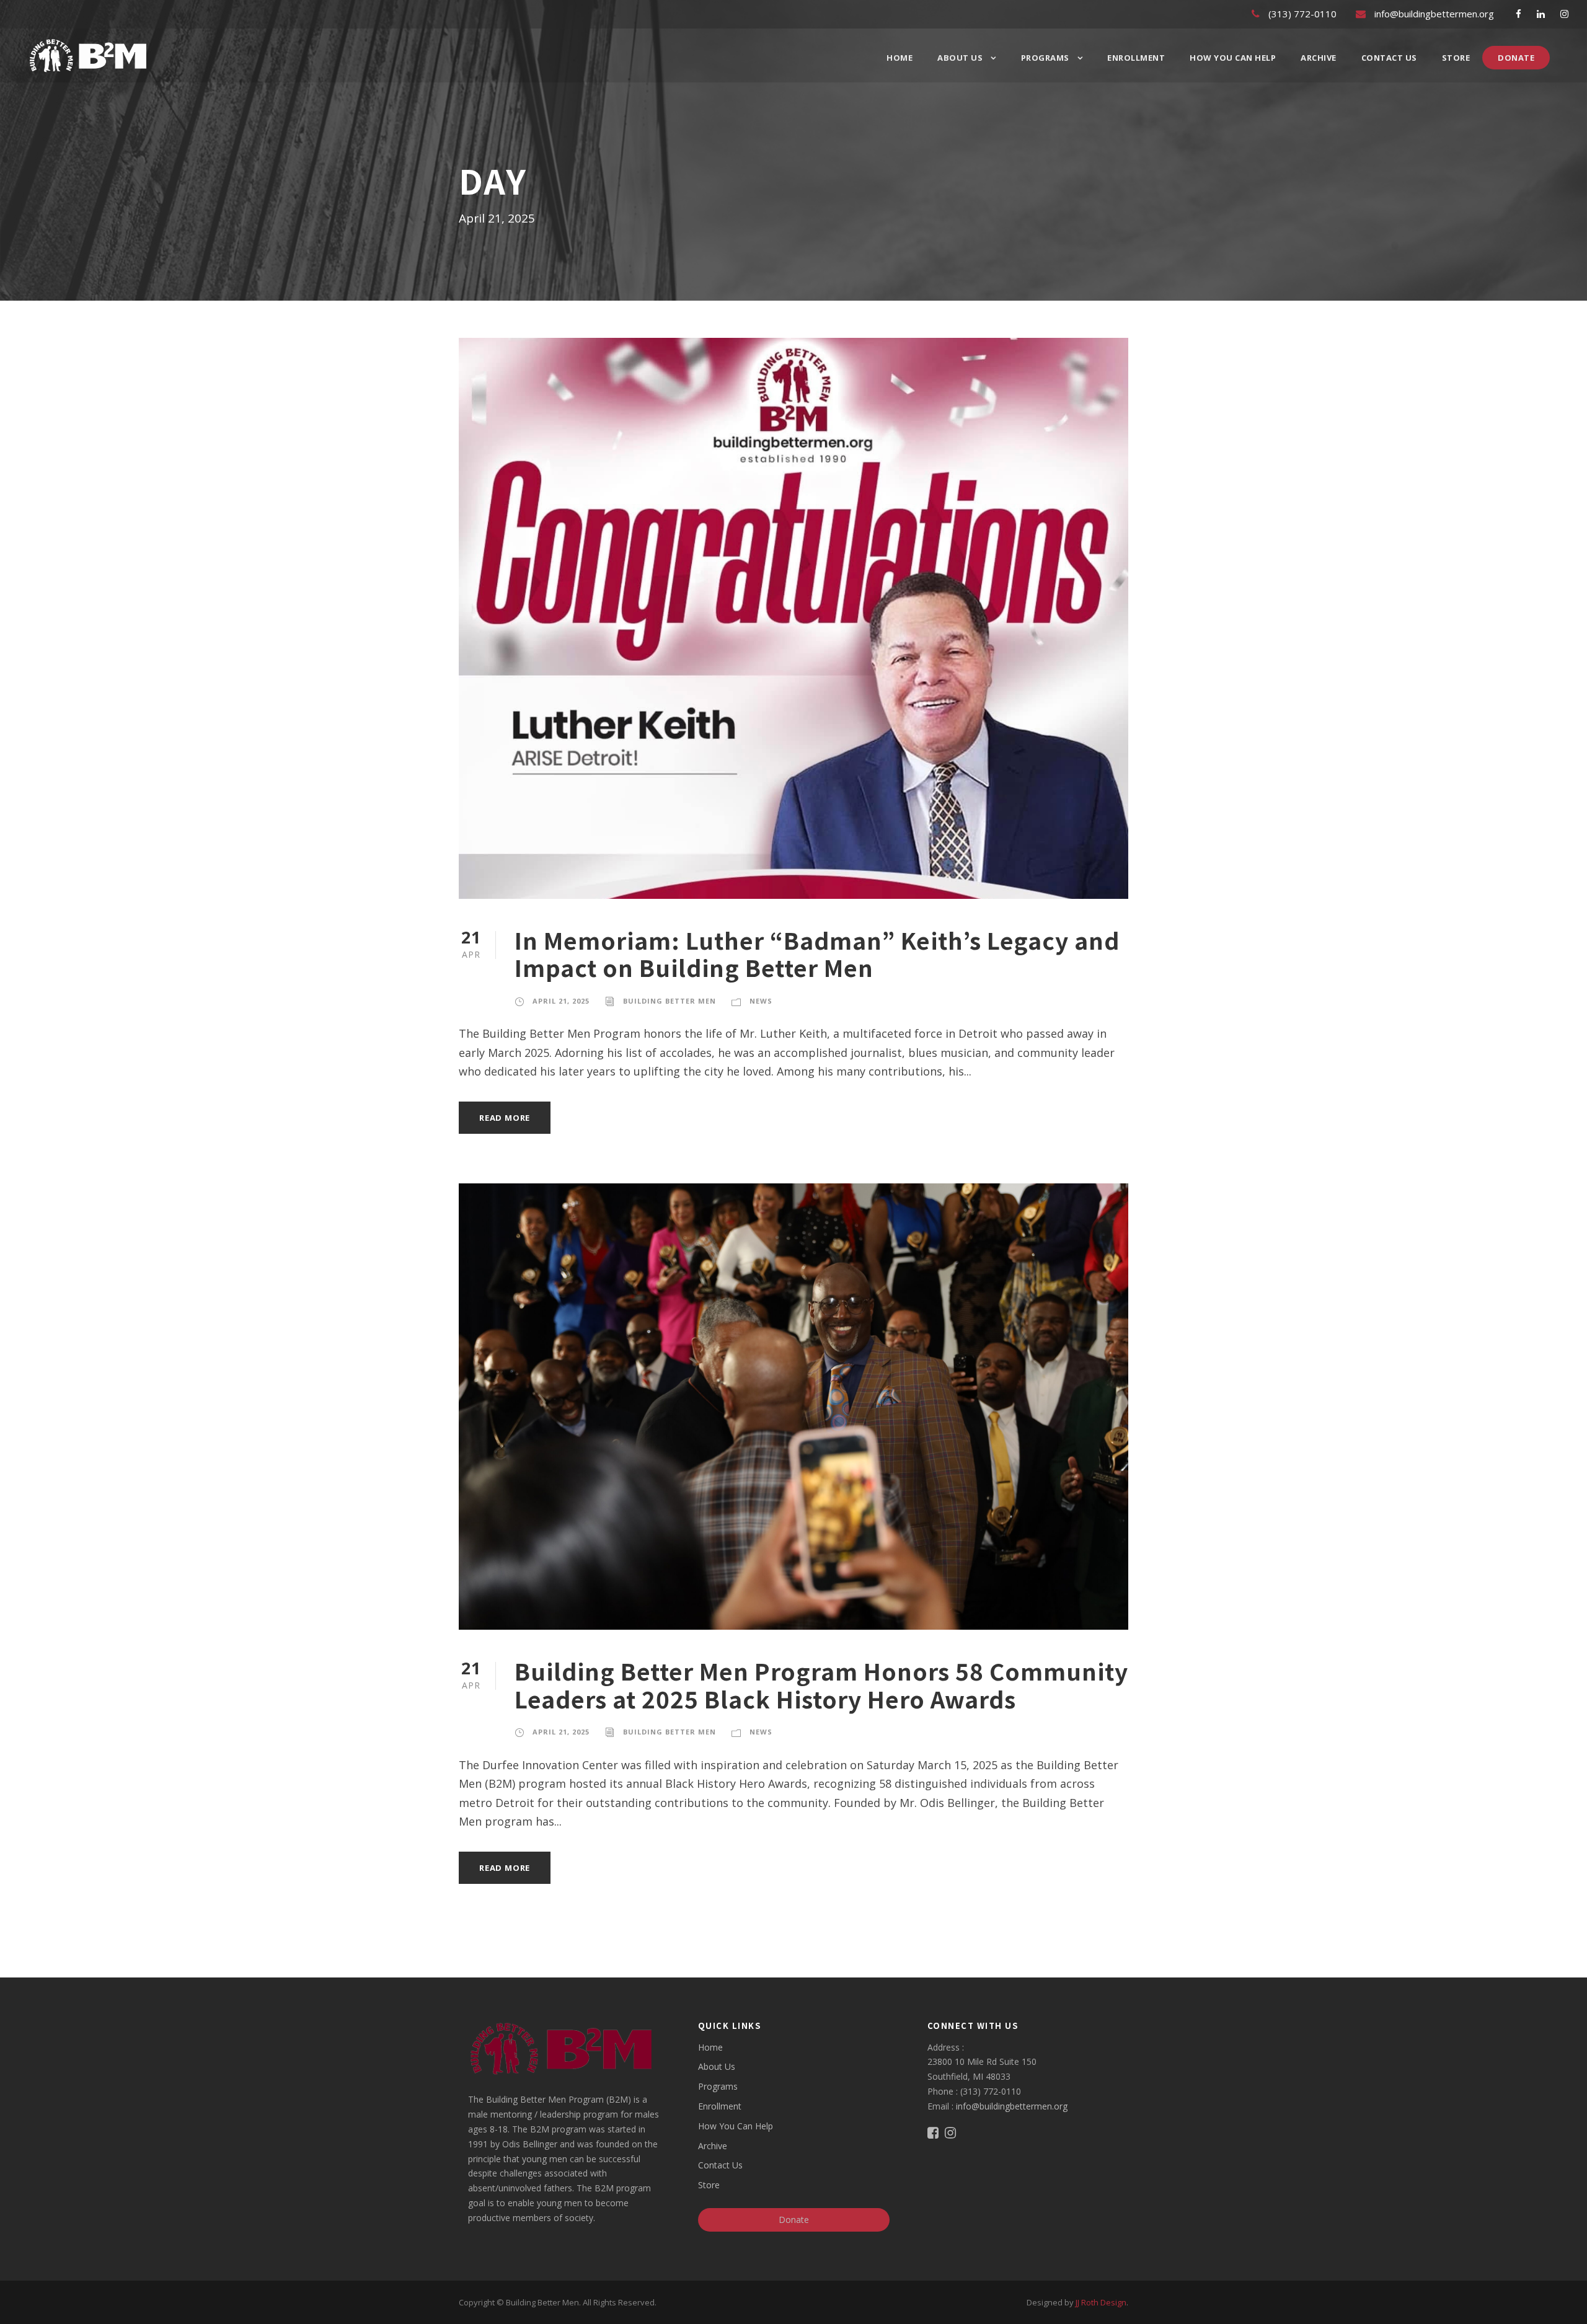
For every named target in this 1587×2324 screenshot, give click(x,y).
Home (900, 58)
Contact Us (1389, 58)
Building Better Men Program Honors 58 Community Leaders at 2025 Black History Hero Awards (821, 1684)
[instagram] (1564, 14)
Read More (505, 1118)
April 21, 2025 (561, 1001)
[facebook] (1518, 14)
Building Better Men (670, 1001)
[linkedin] (1541, 14)
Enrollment (1136, 58)
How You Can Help (1233, 58)
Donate (1516, 58)
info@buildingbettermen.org (1012, 2106)
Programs (1045, 58)
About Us (960, 58)
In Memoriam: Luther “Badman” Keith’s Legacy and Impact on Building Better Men (817, 953)
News (761, 1001)
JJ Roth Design (1101, 2302)
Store (1456, 58)
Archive (1319, 58)
